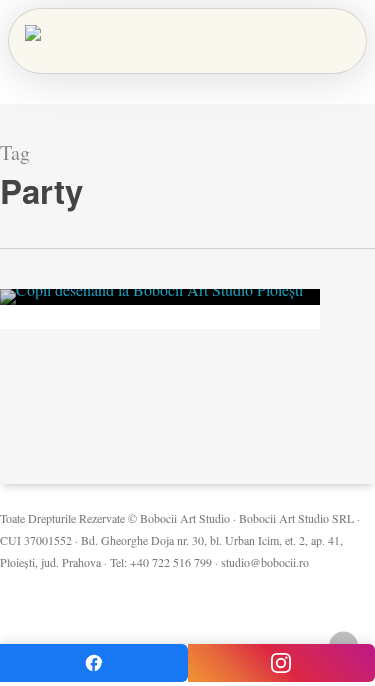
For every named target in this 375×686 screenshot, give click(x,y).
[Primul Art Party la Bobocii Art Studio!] (160, 297)
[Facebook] (94, 663)
